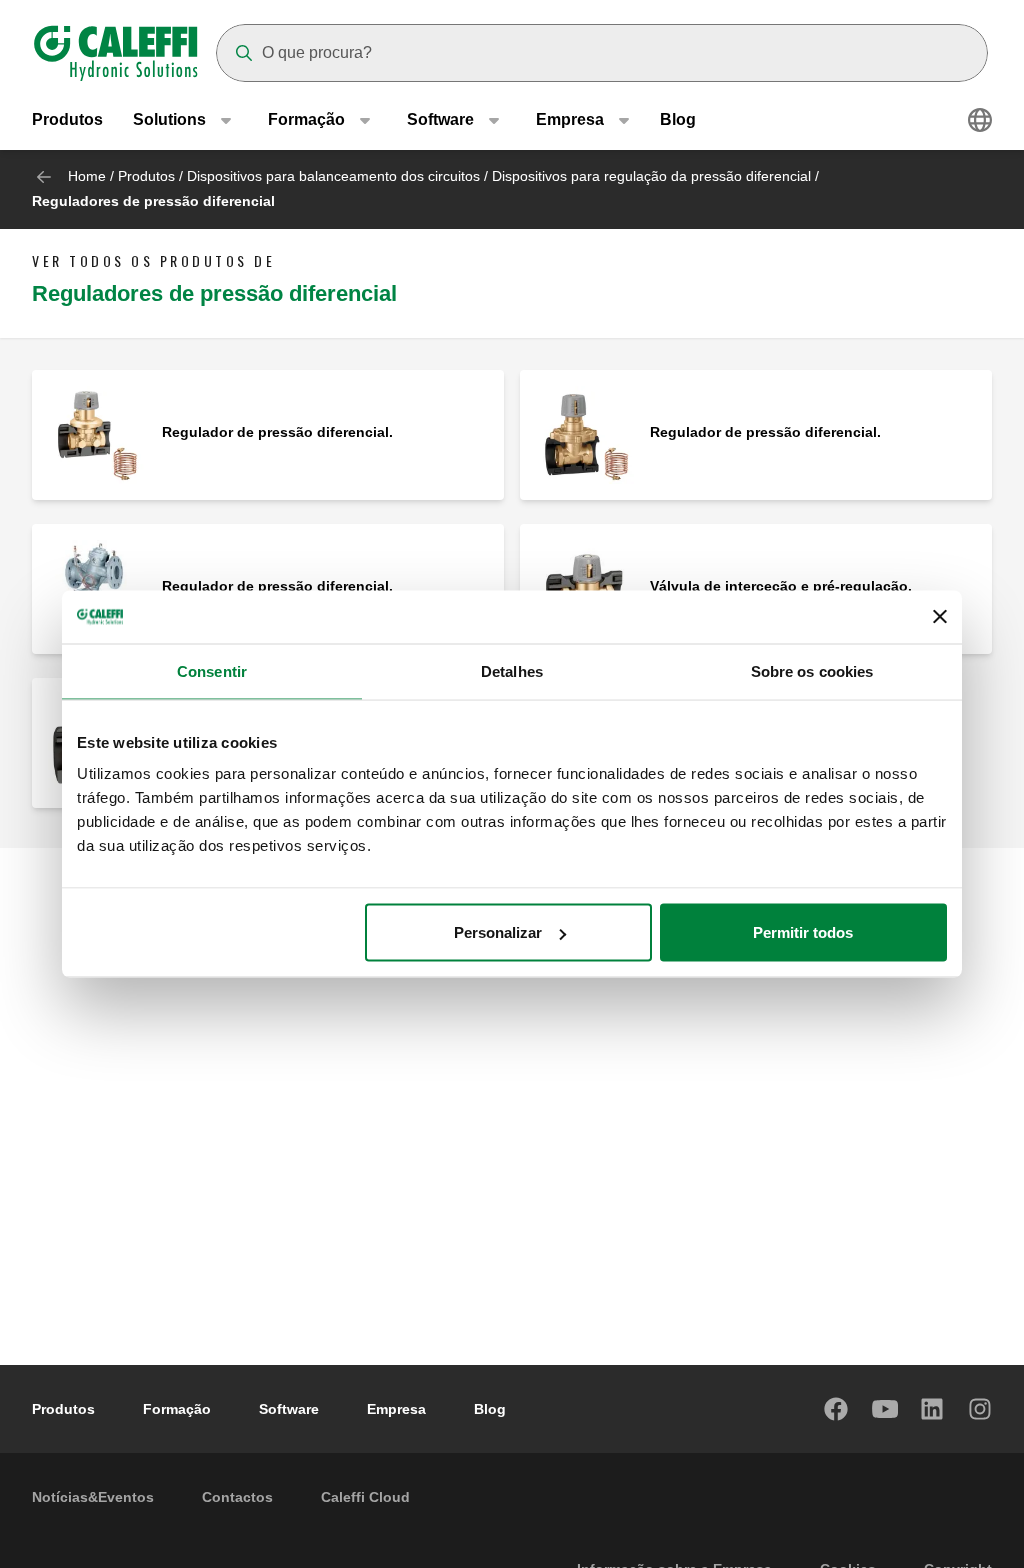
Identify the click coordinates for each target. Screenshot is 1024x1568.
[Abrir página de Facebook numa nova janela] (837, 1409)
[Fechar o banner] (940, 617)
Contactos (237, 1497)
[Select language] (980, 120)
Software (289, 1409)
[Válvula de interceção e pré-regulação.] (585, 587)
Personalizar (498, 932)
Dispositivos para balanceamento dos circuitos (333, 176)
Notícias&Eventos (93, 1497)
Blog (678, 119)
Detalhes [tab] (512, 670)
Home (87, 176)
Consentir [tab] (212, 670)
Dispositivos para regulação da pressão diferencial (651, 176)
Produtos (67, 119)
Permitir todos (803, 932)
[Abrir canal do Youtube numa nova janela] (885, 1409)
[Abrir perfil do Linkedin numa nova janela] (933, 1409)
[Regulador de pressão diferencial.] (97, 433)
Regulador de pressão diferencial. (277, 432)
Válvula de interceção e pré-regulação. (781, 586)
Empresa (396, 1409)
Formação (177, 1409)
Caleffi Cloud (365, 1497)
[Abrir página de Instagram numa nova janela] (981, 1409)
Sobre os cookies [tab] (812, 670)
